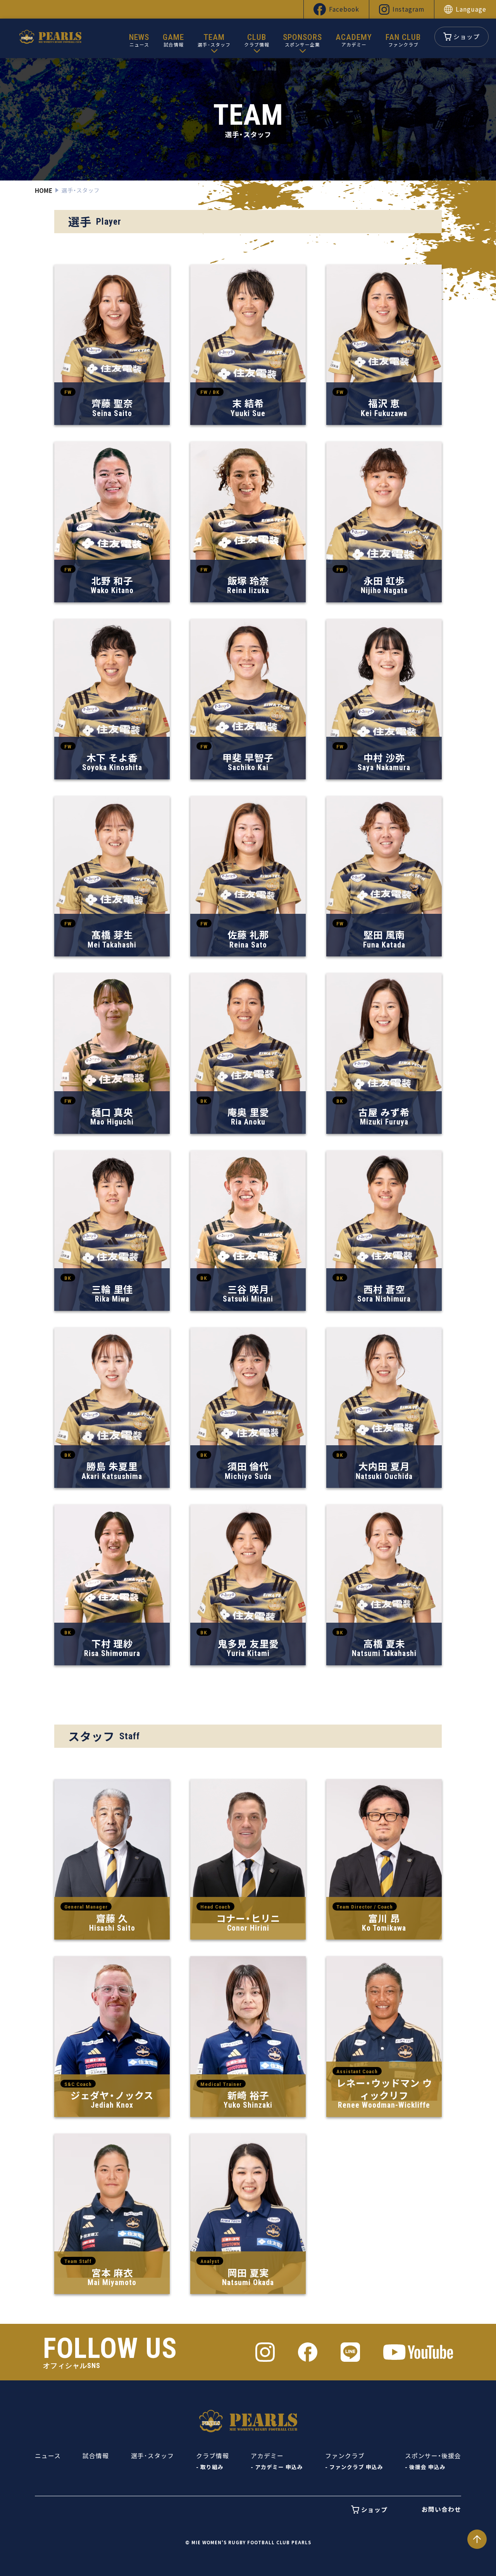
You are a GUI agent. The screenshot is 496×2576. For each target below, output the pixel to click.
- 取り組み (210, 2467)
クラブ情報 (213, 2456)
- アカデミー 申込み (277, 2467)
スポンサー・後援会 (433, 2456)
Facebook (344, 9)
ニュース (48, 2456)
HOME (44, 190)
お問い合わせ (441, 2509)
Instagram (408, 9)
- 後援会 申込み (425, 2467)
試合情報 (96, 2456)
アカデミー (267, 2456)
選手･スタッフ (152, 2456)
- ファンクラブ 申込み (354, 2467)
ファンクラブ (345, 2456)
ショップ (467, 37)
